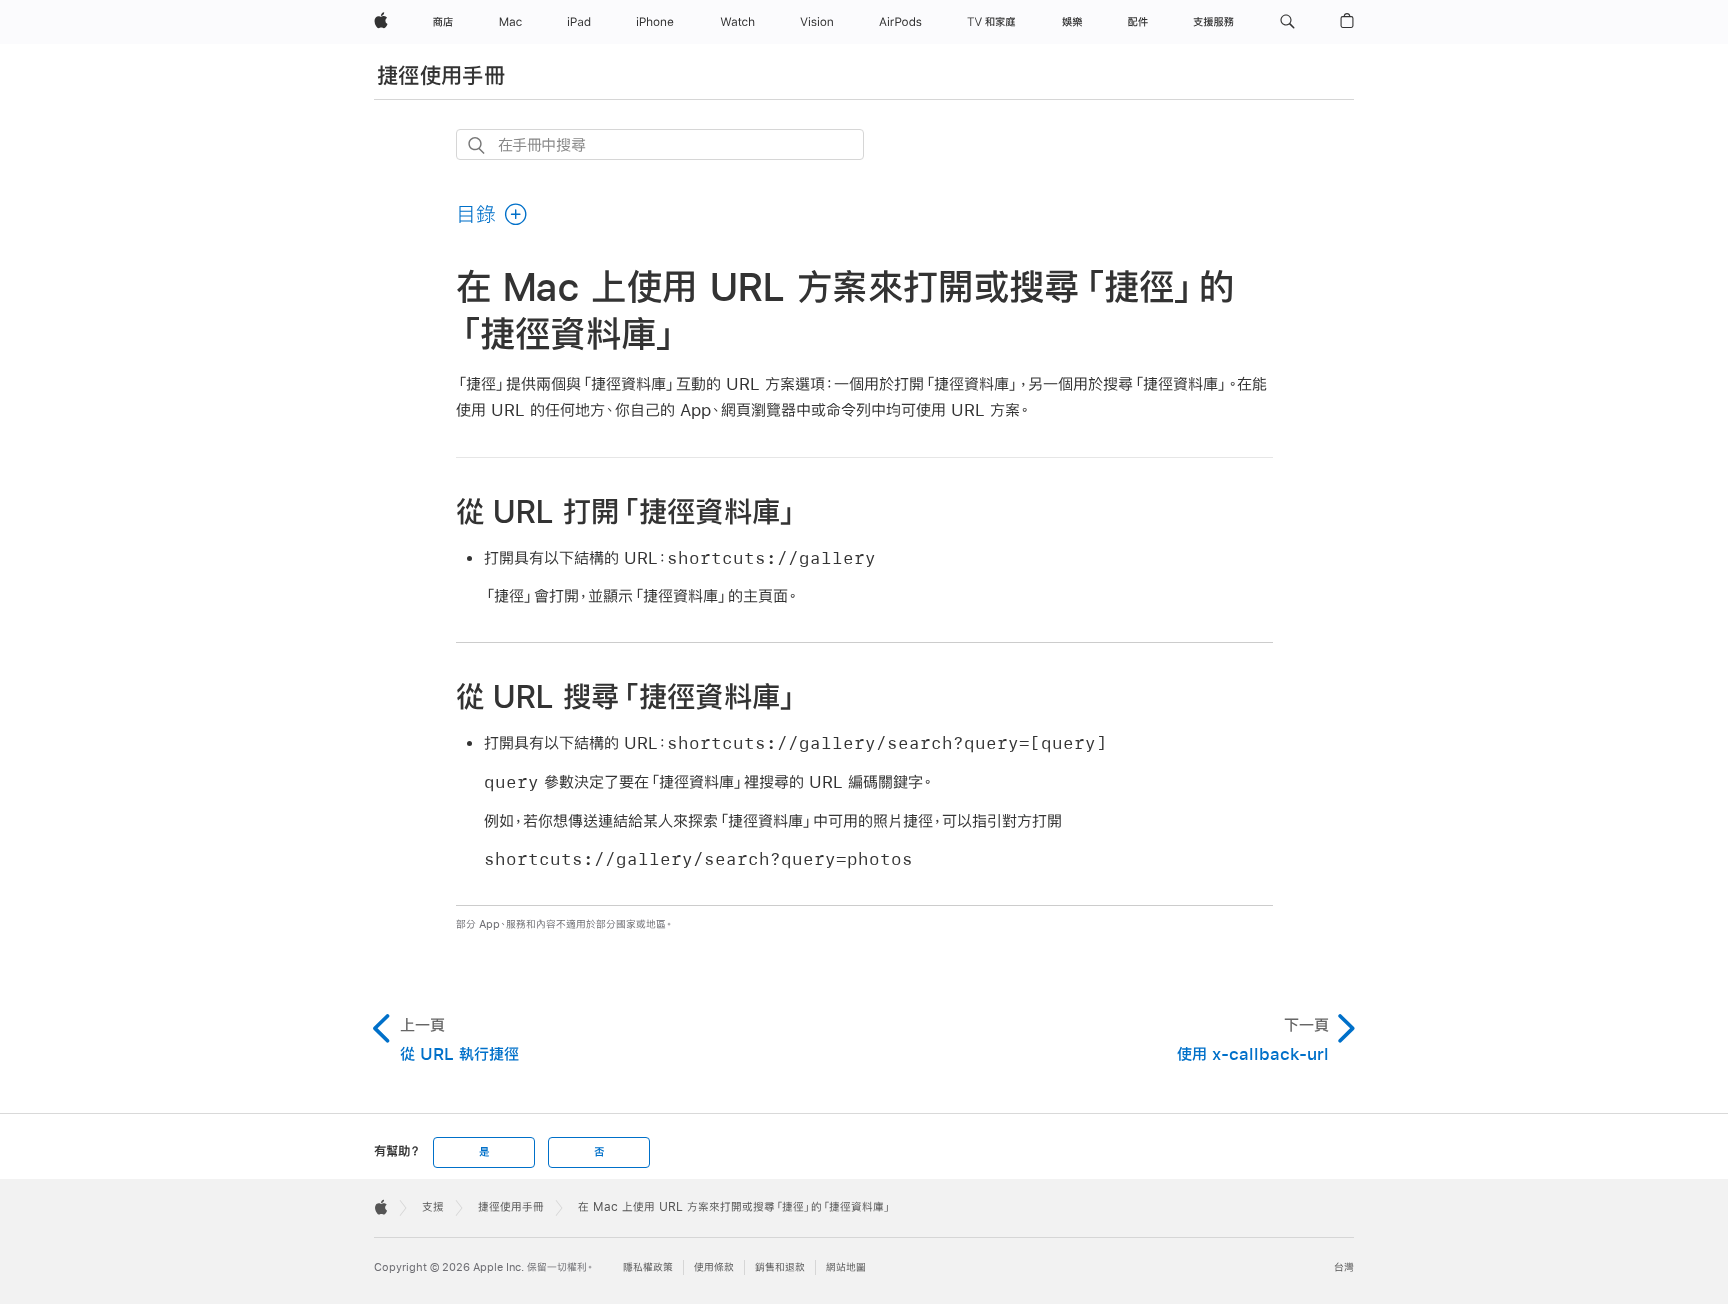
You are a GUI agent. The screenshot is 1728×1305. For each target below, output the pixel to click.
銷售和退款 (780, 1267)
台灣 (1344, 1267)
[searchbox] (660, 144)
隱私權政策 (648, 1267)
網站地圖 (846, 1267)
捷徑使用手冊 (441, 75)
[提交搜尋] (477, 145)
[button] (1287, 22)
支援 (433, 1207)
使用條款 (714, 1267)
